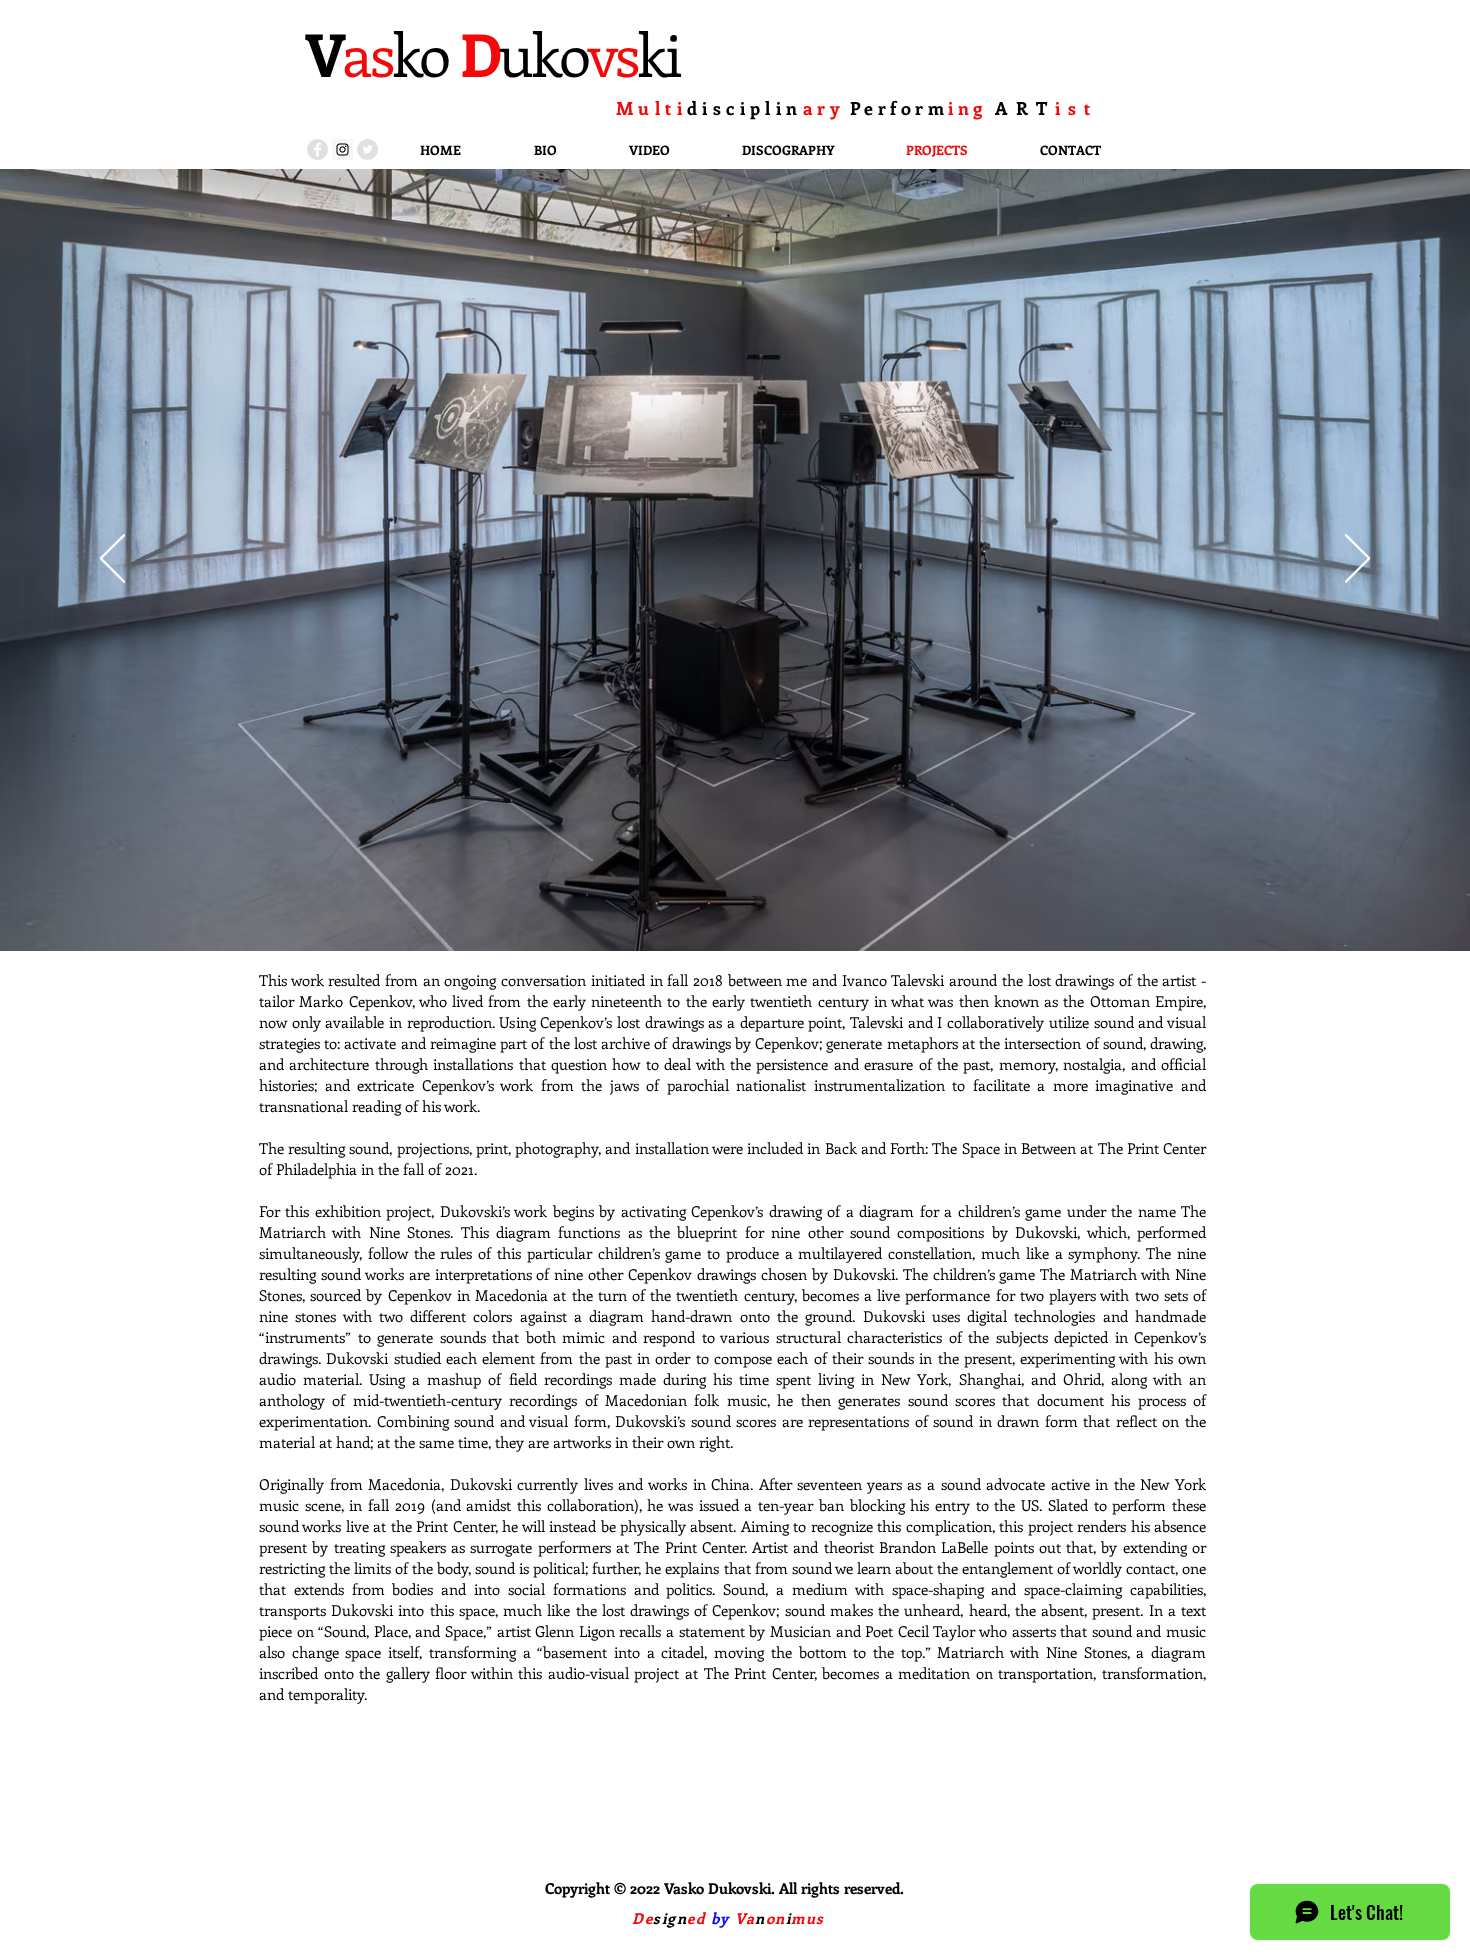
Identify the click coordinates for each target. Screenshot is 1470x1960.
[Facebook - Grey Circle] (317, 149)
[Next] (1357, 560)
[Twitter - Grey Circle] (367, 149)
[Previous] (112, 560)
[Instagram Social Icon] (342, 149)
